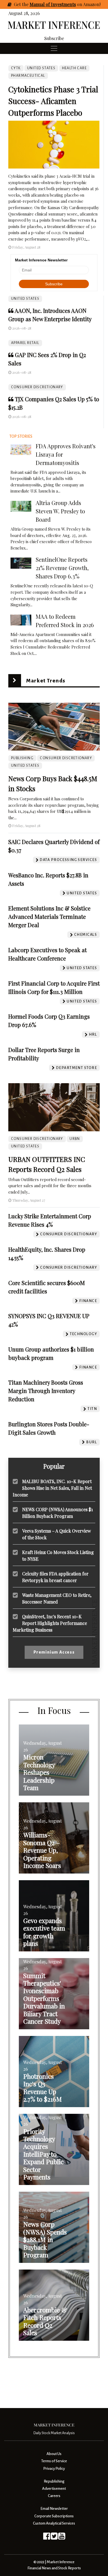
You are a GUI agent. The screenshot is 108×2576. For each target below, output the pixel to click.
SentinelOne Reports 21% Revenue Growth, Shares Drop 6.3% (62, 568)
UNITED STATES (25, 299)
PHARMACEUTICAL (28, 76)
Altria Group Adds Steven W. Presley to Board (60, 511)
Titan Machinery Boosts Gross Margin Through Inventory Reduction (46, 1391)
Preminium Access (54, 1652)
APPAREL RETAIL (25, 343)
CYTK (16, 68)
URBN (75, 1139)
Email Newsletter (54, 2509)
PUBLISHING (22, 758)
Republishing (54, 2481)
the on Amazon (61, 4)
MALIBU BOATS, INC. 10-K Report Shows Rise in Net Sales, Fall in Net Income (52, 1488)
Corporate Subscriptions (54, 2516)
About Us (54, 2454)
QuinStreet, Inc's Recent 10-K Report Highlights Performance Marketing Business (50, 1623)
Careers (54, 2496)
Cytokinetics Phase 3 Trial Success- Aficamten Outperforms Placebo (53, 101)
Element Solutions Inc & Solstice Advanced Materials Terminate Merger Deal (49, 916)
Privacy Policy (54, 2469)
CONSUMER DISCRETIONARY (37, 387)
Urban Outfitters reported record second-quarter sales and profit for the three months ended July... (50, 1186)
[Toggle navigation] (54, 48)
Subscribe (54, 38)
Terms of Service (54, 2461)
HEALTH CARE (74, 68)
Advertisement (54, 2489)
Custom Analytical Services (54, 2523)
